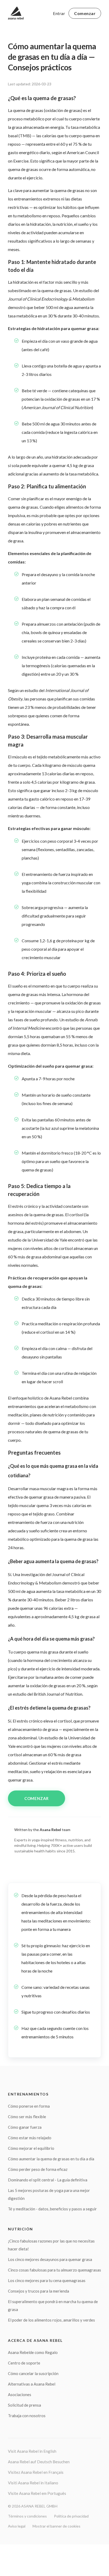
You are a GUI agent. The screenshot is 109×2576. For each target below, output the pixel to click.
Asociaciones (20, 2395)
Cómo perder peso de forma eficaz (38, 2169)
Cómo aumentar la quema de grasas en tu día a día (51, 2159)
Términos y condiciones (27, 2516)
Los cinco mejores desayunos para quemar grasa (50, 2259)
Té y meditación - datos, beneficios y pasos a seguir (52, 2209)
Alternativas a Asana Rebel (32, 2384)
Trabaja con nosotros (27, 2416)
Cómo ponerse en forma (29, 2106)
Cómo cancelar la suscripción (33, 2373)
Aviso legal (17, 2526)
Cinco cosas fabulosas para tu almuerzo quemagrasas (54, 2270)
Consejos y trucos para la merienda (38, 2291)
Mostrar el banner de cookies (56, 2526)
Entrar (59, 13)
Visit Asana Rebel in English (32, 2451)
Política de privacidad (71, 2516)
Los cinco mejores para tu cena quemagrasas (47, 2280)
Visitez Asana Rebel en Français (36, 2472)
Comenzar (85, 13)
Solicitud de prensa (24, 2405)
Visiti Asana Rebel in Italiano (33, 2483)
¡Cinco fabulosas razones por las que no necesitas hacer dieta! (51, 2245)
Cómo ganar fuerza (25, 2127)
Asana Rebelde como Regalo (33, 2352)
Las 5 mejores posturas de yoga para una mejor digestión (49, 2194)
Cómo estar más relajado (30, 2138)
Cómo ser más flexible (27, 2117)
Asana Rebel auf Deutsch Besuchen (39, 2462)
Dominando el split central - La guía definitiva (48, 2180)
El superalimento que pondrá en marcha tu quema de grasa (53, 2305)
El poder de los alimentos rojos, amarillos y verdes (51, 2320)
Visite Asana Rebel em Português (37, 2493)
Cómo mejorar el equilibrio (31, 2148)
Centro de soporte (24, 2363)
